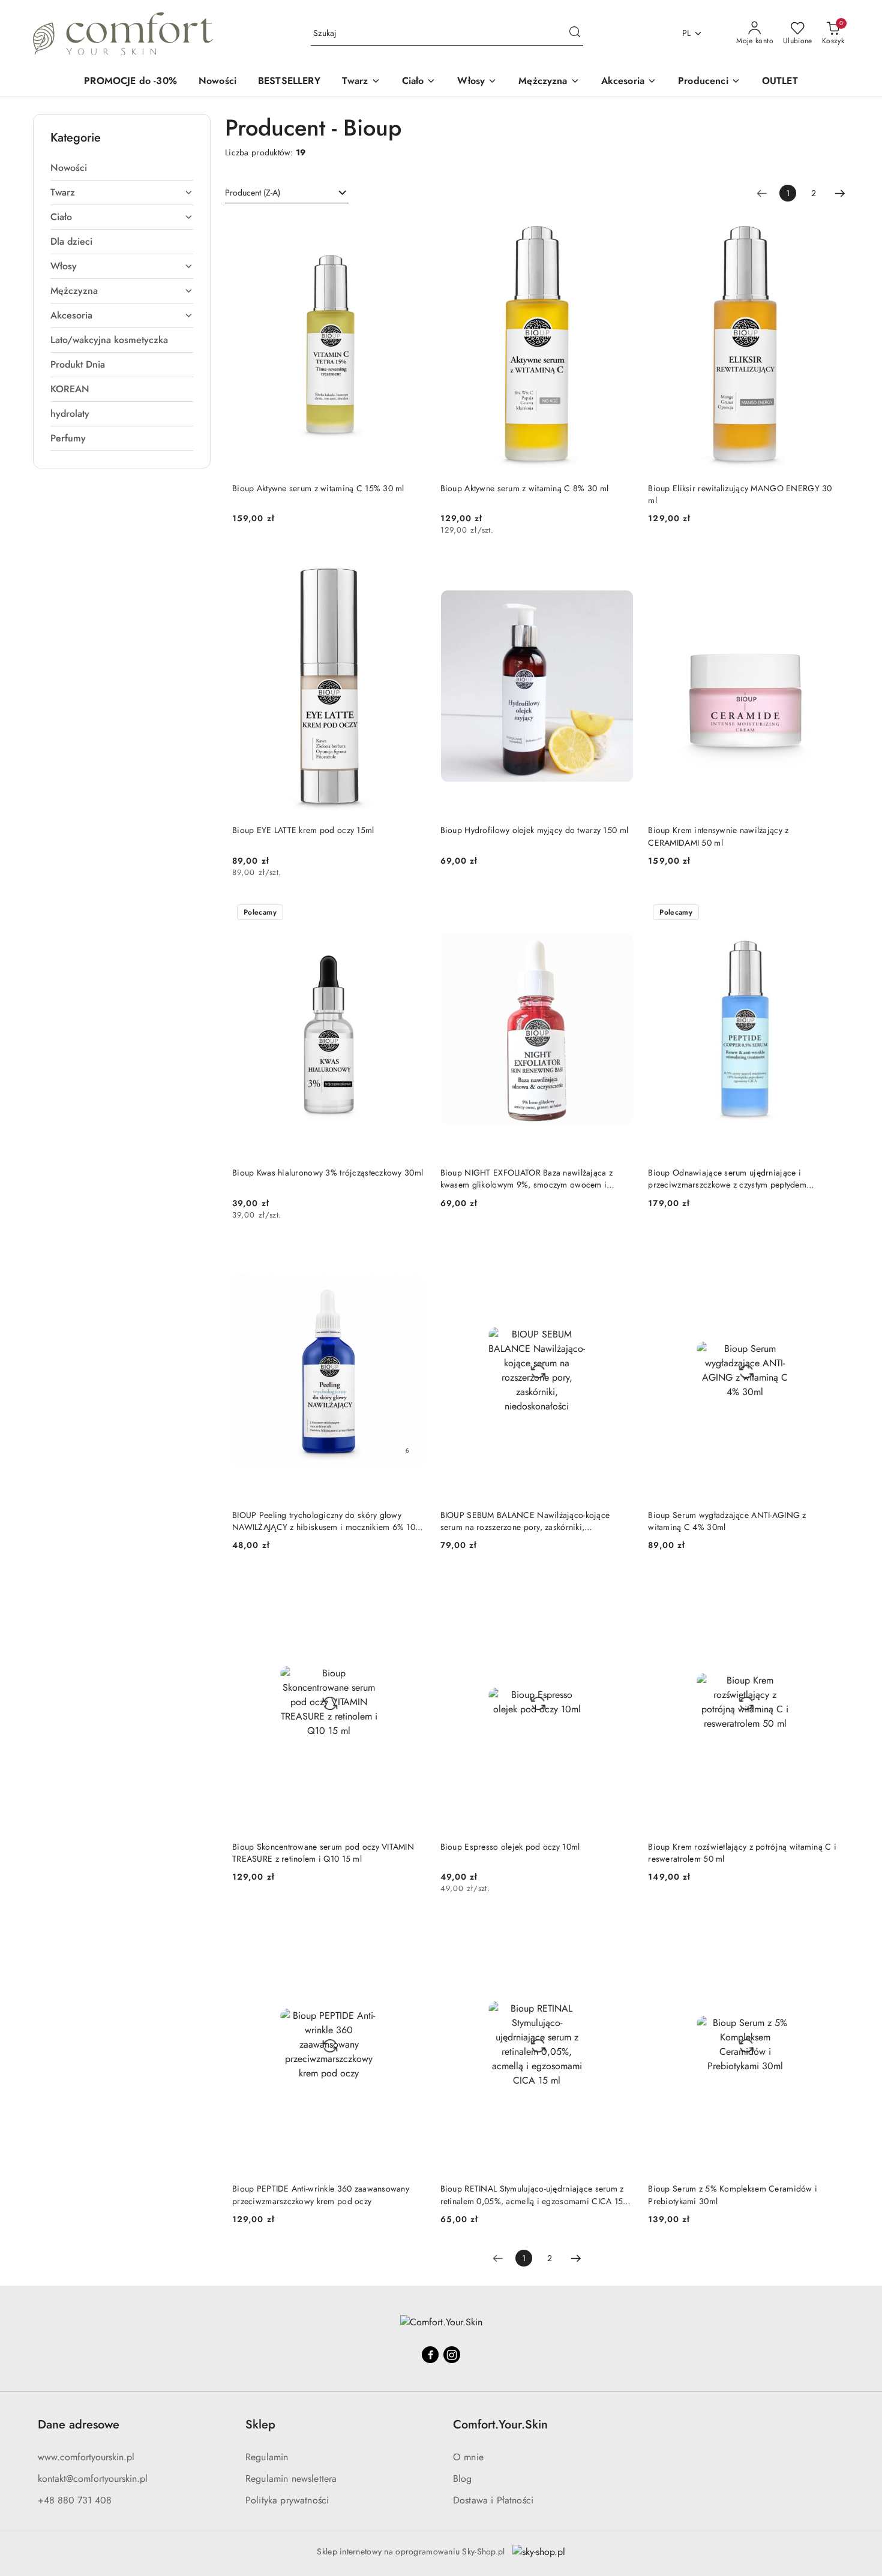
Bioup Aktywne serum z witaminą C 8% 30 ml (524, 488)
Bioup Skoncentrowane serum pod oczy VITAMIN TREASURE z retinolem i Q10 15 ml (323, 1853)
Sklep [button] (260, 2425)
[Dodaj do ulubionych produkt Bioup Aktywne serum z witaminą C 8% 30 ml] (620, 229)
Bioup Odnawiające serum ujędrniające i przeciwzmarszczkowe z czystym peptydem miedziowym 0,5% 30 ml (727, 1179)
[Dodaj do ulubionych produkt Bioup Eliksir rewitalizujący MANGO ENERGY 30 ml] (828, 229)
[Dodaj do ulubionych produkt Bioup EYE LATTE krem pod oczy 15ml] (412, 571)
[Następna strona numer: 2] (840, 193)
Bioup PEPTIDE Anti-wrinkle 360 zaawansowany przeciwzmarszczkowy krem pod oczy (321, 2195)
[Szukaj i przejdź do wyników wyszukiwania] (575, 34)
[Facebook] (430, 2355)
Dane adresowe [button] (79, 2425)
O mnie (468, 2457)
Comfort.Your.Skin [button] (500, 2425)
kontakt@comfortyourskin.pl (93, 2479)
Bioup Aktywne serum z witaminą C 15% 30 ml (318, 488)
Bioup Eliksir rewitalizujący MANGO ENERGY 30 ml (740, 494)
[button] (709, 82)
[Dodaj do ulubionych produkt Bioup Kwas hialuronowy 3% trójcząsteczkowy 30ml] (412, 913)
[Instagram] (452, 2355)
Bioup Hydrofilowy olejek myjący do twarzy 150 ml (534, 830)
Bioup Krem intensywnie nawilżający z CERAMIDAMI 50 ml (718, 836)
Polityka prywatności (287, 2500)
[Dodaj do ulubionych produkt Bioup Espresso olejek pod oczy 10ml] (620, 1587)
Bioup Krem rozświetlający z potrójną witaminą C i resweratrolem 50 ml (742, 1853)
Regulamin (267, 2457)
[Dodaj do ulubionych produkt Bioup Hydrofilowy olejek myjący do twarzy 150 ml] (620, 571)
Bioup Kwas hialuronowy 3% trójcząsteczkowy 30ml (328, 1173)
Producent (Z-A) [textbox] (253, 193)
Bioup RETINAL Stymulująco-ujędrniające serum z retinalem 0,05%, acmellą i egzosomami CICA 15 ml (532, 2195)
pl (687, 33)
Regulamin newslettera (291, 2479)
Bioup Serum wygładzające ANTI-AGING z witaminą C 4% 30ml (727, 1521)
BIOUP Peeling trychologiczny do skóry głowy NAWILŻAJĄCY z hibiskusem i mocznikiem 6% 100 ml (326, 1521)
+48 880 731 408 (75, 2500)
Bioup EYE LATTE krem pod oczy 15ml (303, 830)
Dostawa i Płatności (493, 2500)
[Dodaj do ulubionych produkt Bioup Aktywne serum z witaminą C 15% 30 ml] (412, 229)
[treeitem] (122, 168)
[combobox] (287, 193)
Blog (463, 2479)
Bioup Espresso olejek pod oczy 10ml (510, 1847)
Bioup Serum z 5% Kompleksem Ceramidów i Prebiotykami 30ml (733, 2195)
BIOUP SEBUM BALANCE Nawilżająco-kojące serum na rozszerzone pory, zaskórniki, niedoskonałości (525, 1521)
